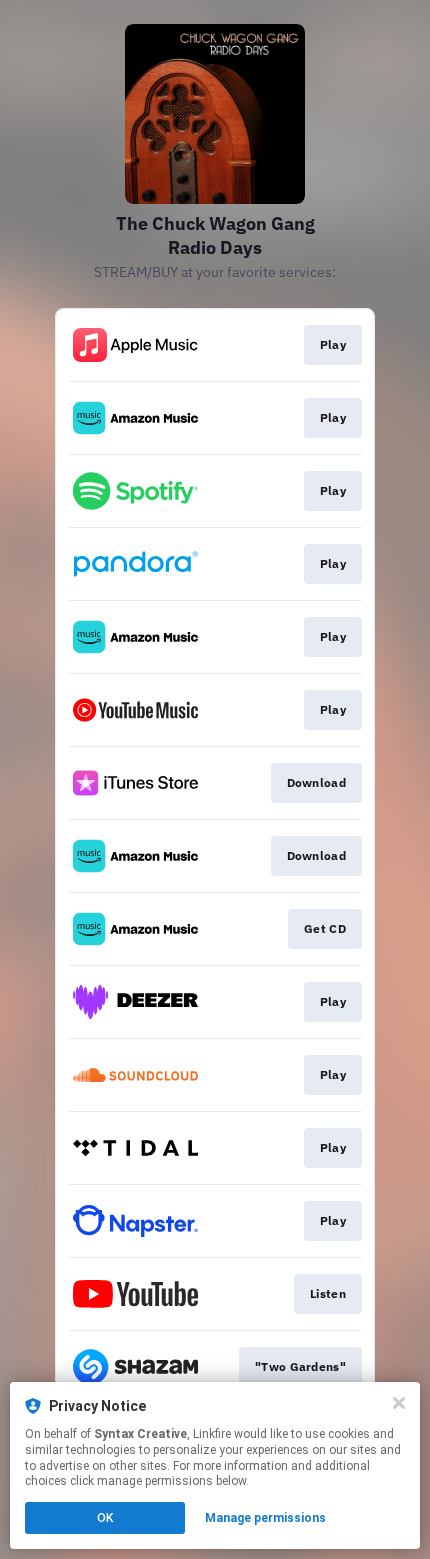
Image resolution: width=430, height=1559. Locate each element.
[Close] (399, 1403)
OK (105, 1518)
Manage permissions (265, 1518)
